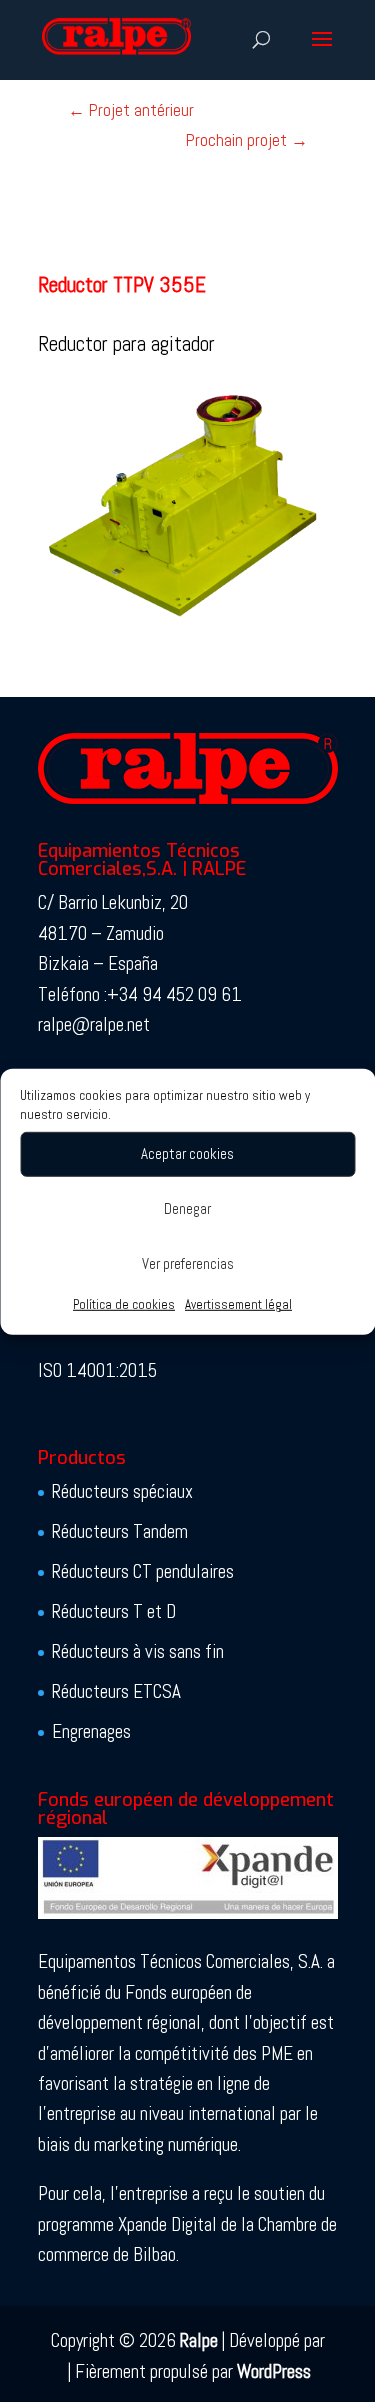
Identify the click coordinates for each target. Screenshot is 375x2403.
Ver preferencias (188, 1263)
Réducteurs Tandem (120, 1531)
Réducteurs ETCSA (116, 1691)
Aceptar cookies (187, 1153)
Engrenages (91, 1731)
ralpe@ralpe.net (94, 1024)
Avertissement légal (238, 1303)
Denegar (187, 1208)
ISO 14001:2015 (97, 1370)
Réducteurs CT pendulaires (143, 1571)
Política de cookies (124, 1303)
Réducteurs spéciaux (122, 1491)
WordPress (274, 2371)
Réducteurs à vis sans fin (138, 1651)
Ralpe (199, 2340)
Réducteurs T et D (114, 1611)
